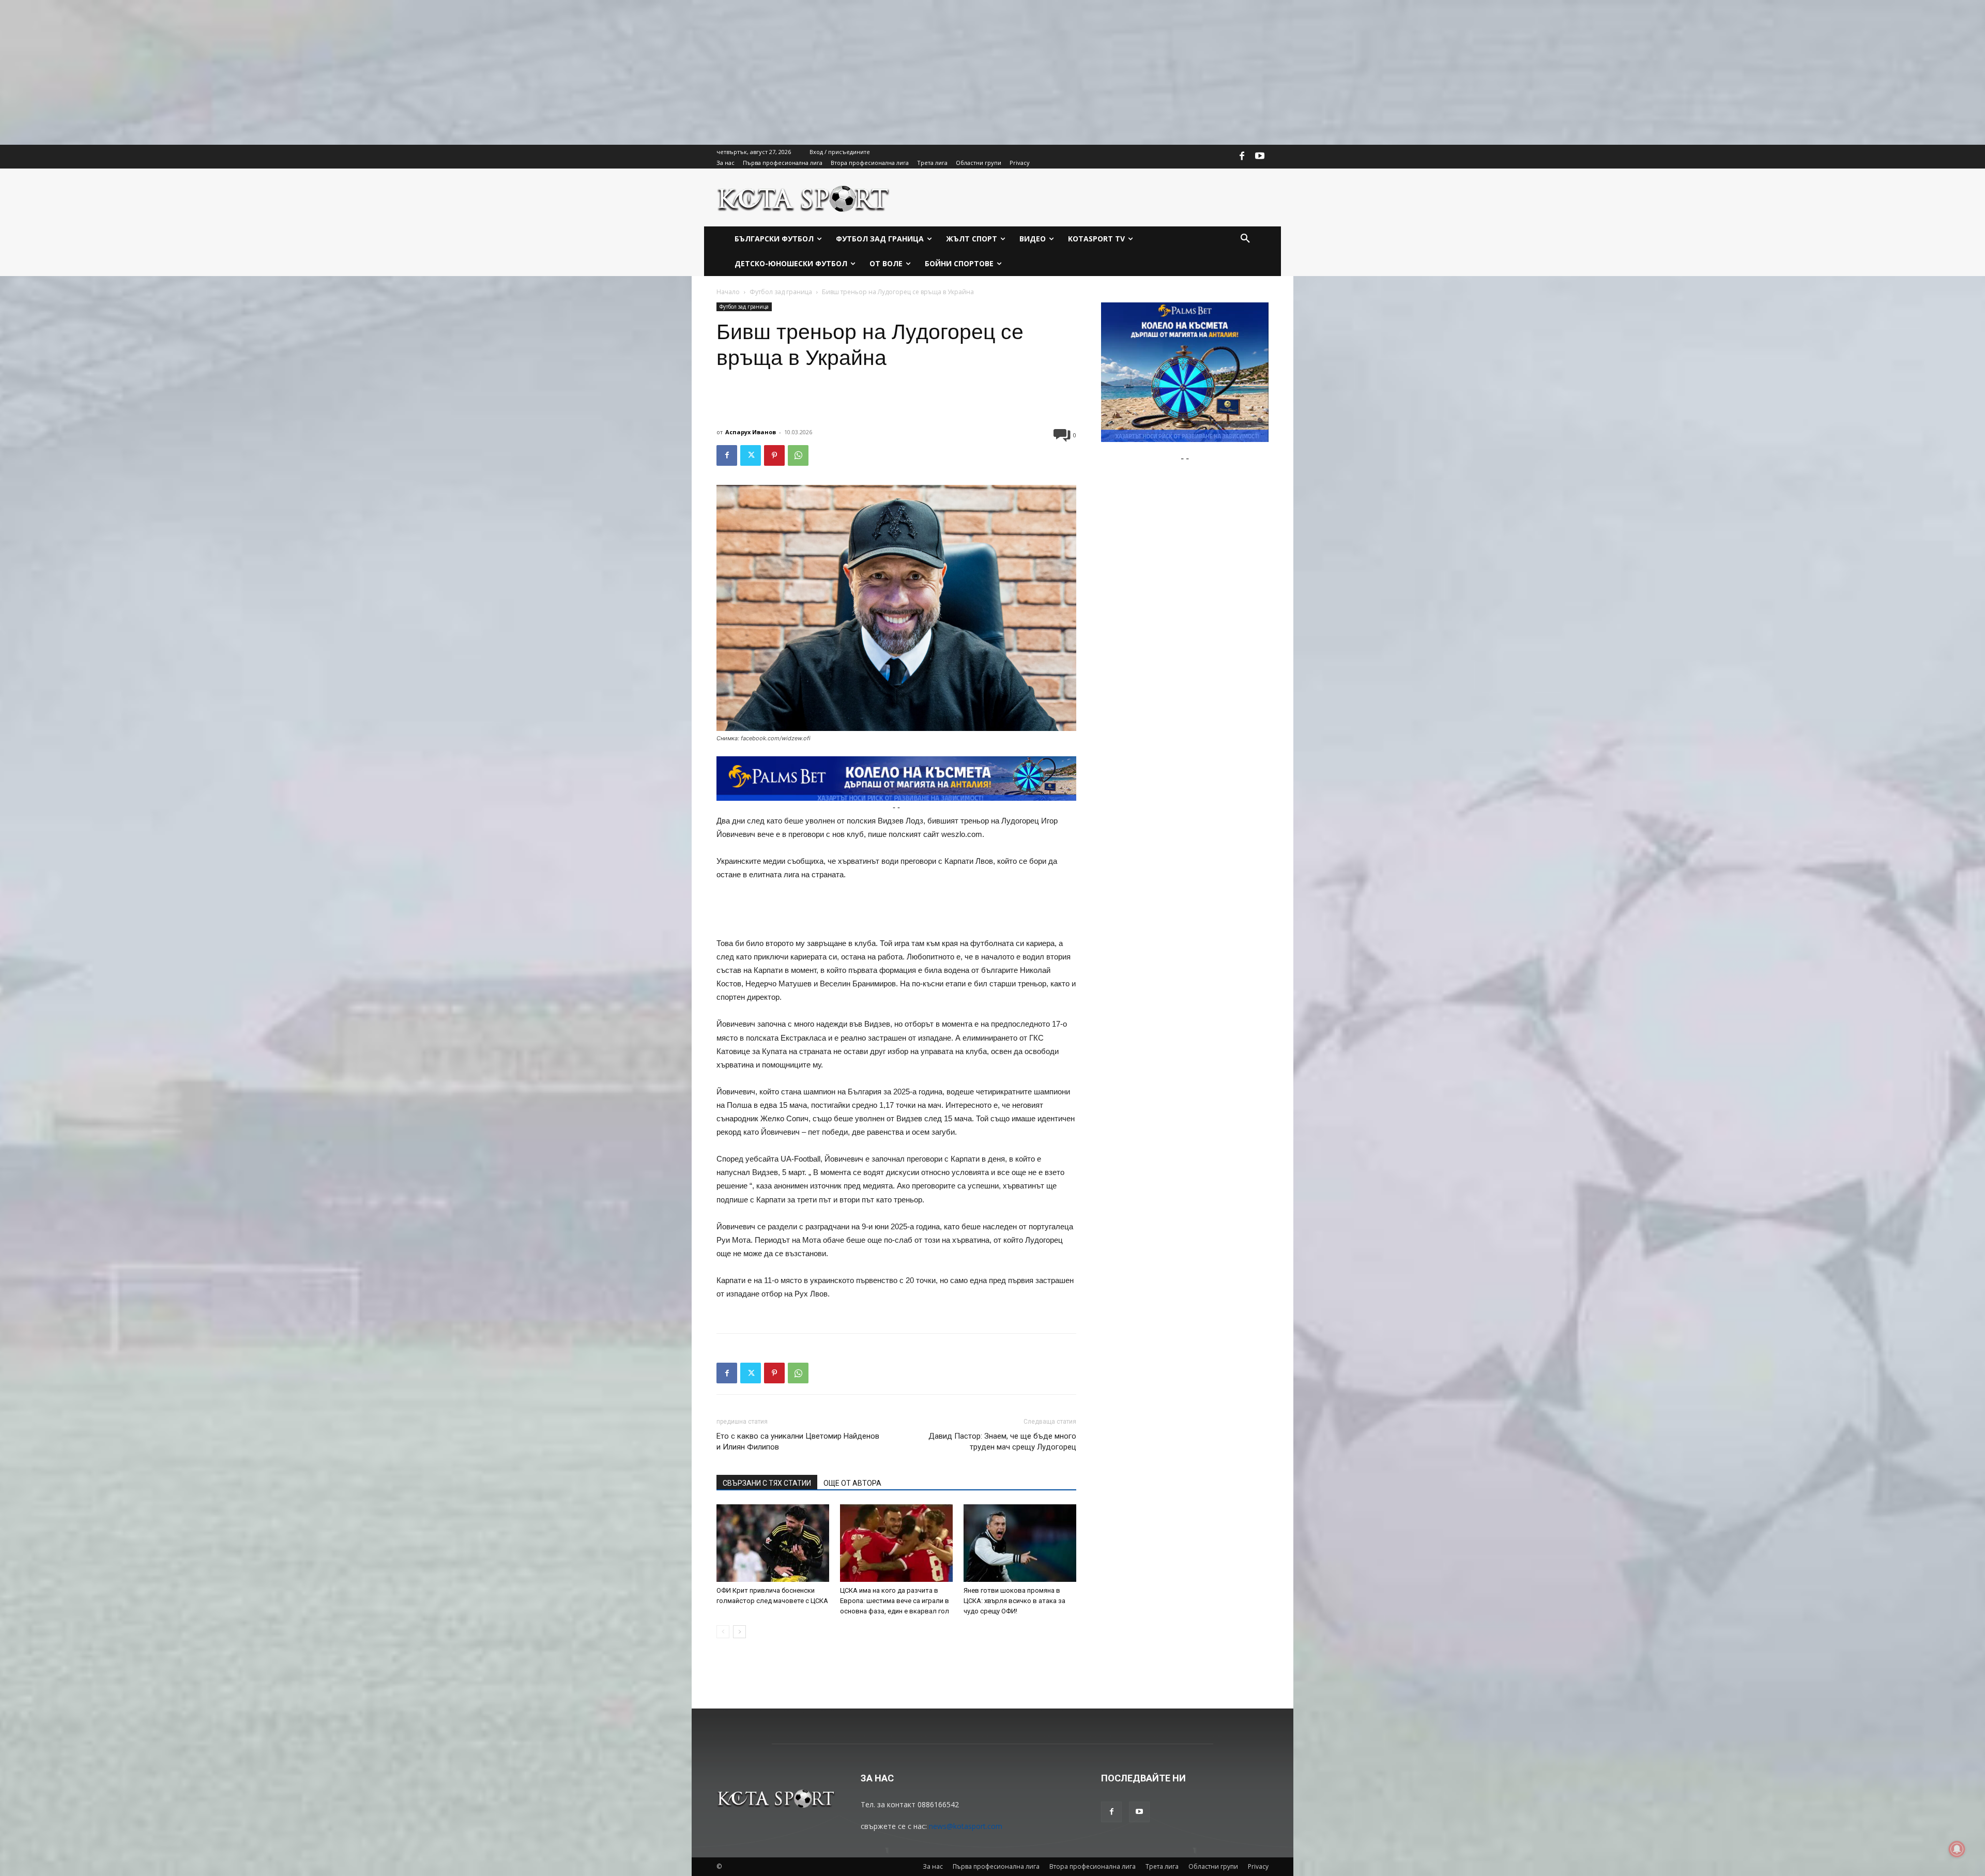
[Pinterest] (774, 455)
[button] (1245, 239)
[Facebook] (1242, 157)
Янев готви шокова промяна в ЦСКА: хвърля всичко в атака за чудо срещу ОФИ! (1014, 1601)
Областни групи (1213, 1866)
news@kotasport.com (966, 1826)
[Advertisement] (310, 72)
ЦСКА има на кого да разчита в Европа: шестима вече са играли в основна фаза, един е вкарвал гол (895, 1601)
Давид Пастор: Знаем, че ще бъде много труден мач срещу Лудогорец (1002, 1442)
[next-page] (739, 1632)
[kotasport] (804, 197)
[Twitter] (751, 455)
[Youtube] (1260, 157)
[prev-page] (723, 1632)
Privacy (1258, 1866)
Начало (728, 292)
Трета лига (1162, 1866)
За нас (933, 1866)
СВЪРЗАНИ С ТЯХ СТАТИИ (767, 1483)
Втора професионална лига (1093, 1866)
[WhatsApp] (798, 455)
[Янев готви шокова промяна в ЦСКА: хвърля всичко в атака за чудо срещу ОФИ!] (1020, 1543)
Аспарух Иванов (751, 432)
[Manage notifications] (1957, 1849)
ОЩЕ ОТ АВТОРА (852, 1483)
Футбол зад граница (781, 292)
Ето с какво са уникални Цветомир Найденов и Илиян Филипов (798, 1442)
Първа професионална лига (996, 1866)
